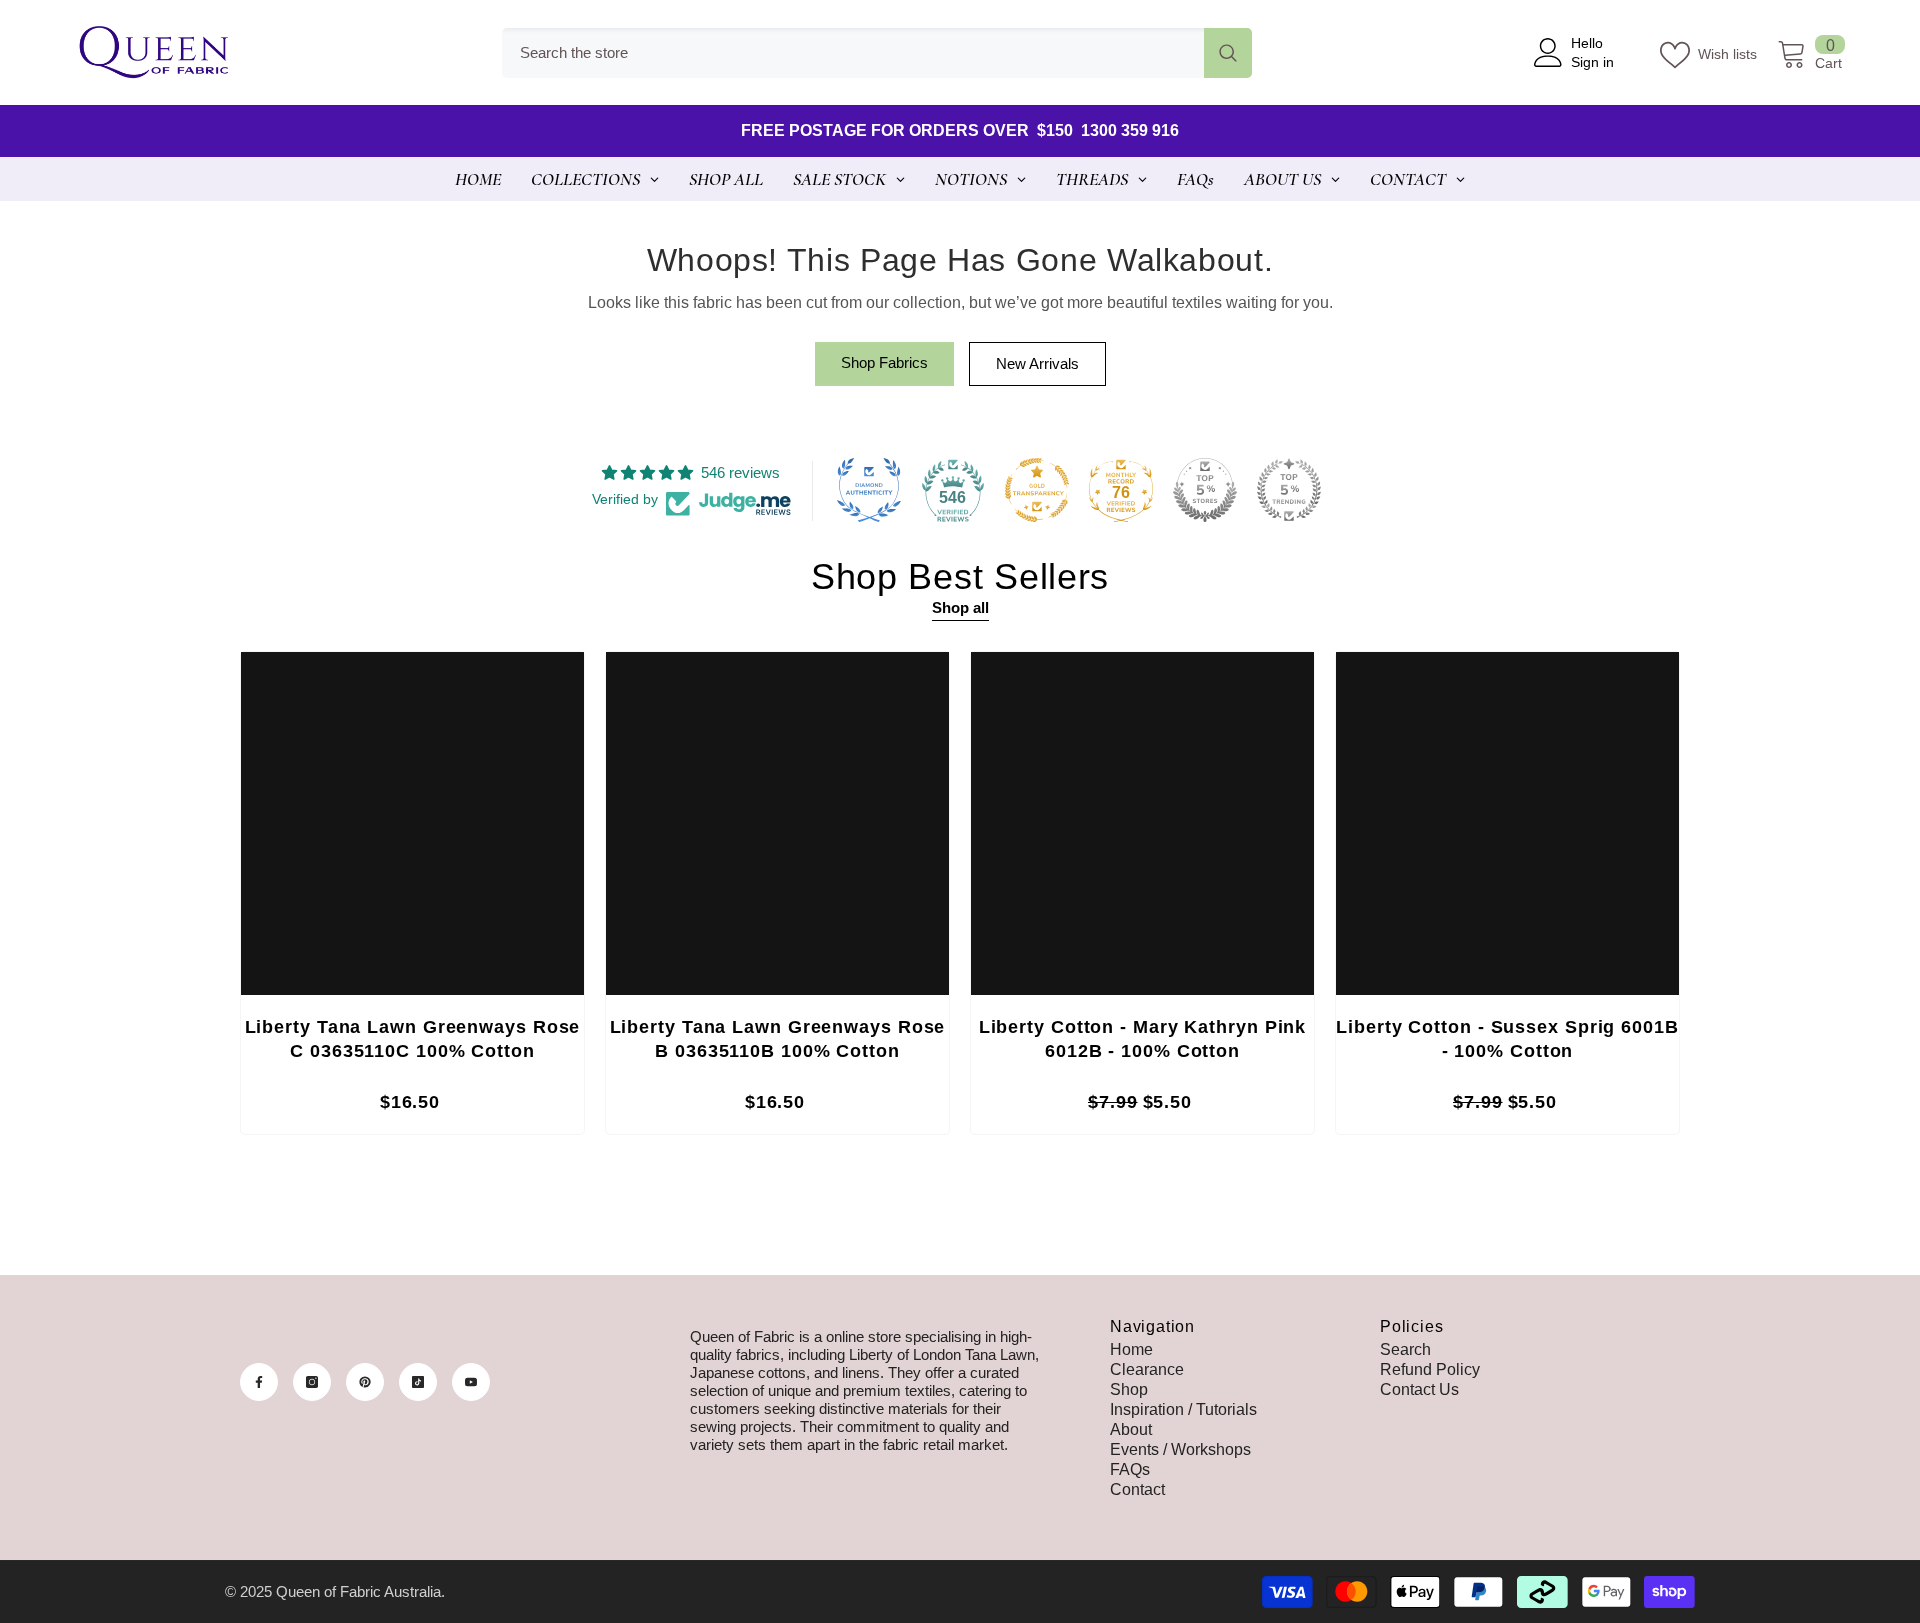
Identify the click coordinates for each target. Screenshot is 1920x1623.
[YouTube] (471, 1382)
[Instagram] (312, 1382)
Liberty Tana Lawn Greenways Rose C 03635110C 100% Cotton (413, 1039)
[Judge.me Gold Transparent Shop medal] (1037, 490)
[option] (412, 898)
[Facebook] (259, 1382)
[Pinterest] (365, 1382)
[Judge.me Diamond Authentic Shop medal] (869, 490)
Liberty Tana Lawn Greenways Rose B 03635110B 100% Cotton (778, 1039)
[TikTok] (418, 1382)
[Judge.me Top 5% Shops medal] (1205, 490)
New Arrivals (1037, 363)
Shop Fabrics (884, 362)
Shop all (960, 607)
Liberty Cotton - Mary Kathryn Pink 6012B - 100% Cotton (1143, 1039)
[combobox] (853, 53)
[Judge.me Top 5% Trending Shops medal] (1289, 490)
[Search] (877, 53)
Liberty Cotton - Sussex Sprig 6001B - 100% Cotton (1507, 1039)
